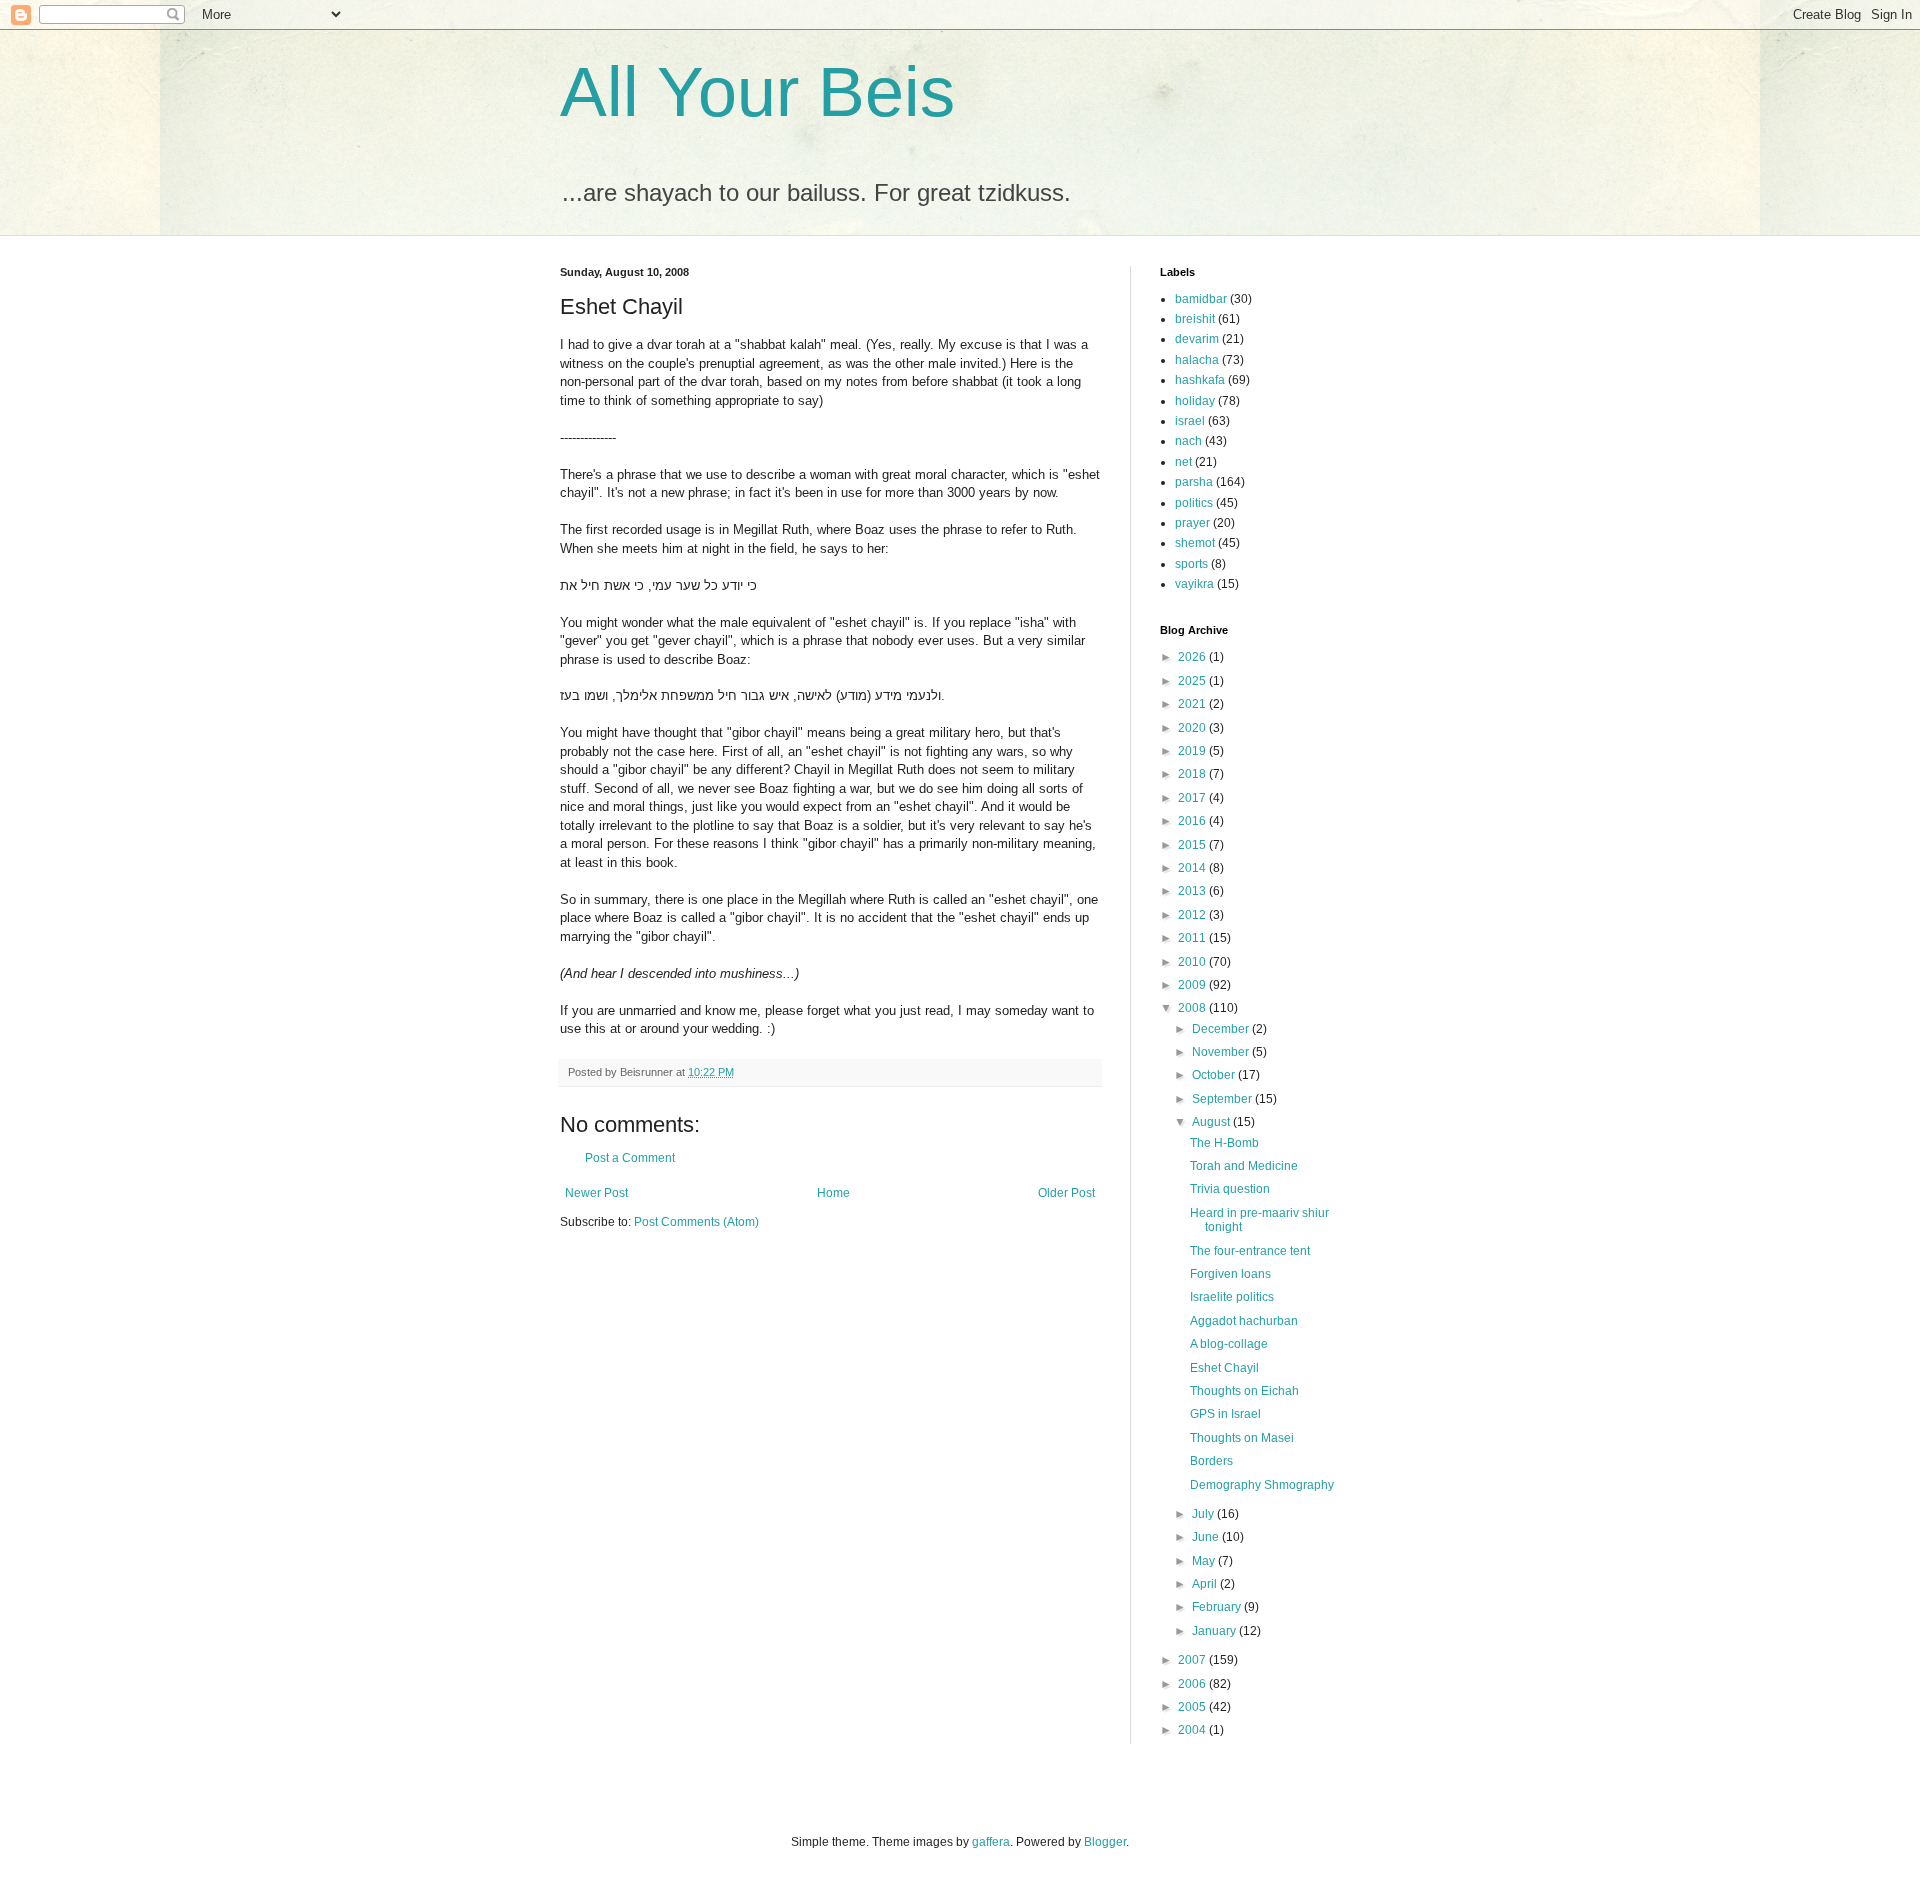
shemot (1195, 543)
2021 (1193, 704)
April (1206, 1584)
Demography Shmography (1262, 1485)
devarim (1197, 339)
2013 (1193, 891)
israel (1190, 421)
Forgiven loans (1230, 1274)
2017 (1193, 798)
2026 (1193, 657)
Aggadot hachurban (1244, 1321)
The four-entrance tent (1250, 1251)
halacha (1197, 360)
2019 (1193, 751)
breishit (1195, 319)
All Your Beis (757, 92)
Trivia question (1230, 1189)
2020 (1193, 728)
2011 (1193, 938)
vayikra (1194, 584)
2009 (1193, 985)
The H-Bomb (1224, 1143)
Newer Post (596, 1193)
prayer (1192, 523)
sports (1191, 564)
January (1215, 1631)
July (1204, 1514)
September (1223, 1099)
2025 (1193, 681)
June (1207, 1537)
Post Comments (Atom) (696, 1222)
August (1212, 1122)
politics (1194, 503)
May (1205, 1561)
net (1183, 462)
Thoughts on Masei (1242, 1438)
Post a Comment (630, 1158)
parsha (1194, 482)
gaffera (991, 1842)
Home (833, 1193)
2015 (1193, 845)
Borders (1211, 1461)
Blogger (1105, 1842)
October (1215, 1075)
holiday (1195, 401)
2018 (1193, 774)
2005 (1193, 1707)
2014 (1193, 868)
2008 (1193, 1008)
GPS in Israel (1225, 1414)
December (1222, 1029)
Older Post (1066, 1193)
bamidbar (1201, 299)
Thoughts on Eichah (1244, 1391)
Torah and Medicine (1244, 1166)
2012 (1193, 915)
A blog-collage (1229, 1344)
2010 (1193, 962)
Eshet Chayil (1224, 1368)
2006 (1193, 1684)
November (1222, 1052)
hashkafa (1200, 380)
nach (1188, 441)
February (1218, 1607)
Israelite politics (1232, 1297)
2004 (1193, 1730)
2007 (1193, 1660)
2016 (1193, 821)
